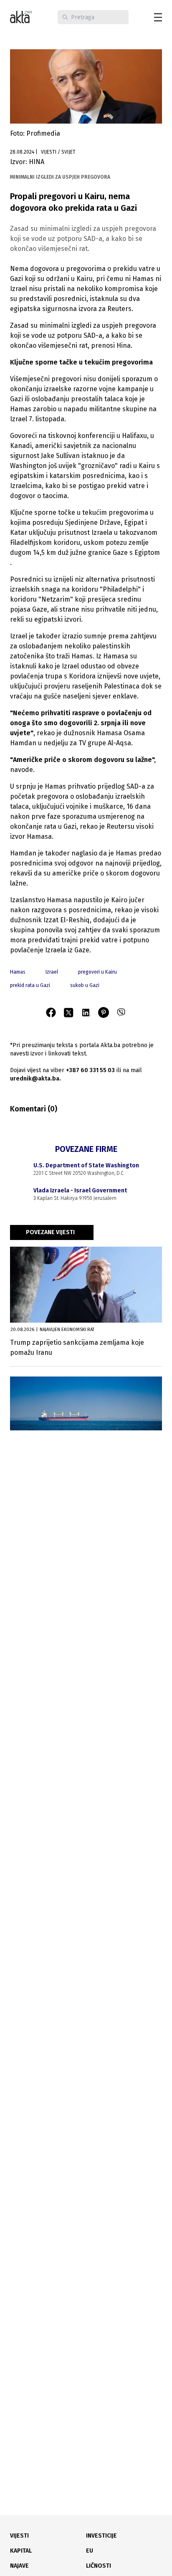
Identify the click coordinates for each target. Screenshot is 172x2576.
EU (90, 2551)
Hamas (18, 972)
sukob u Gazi (85, 985)
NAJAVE (19, 2566)
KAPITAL (21, 2551)
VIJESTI (19, 2536)
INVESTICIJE (101, 2536)
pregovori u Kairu (97, 972)
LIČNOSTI (99, 2566)
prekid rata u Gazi (30, 985)
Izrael (52, 972)
